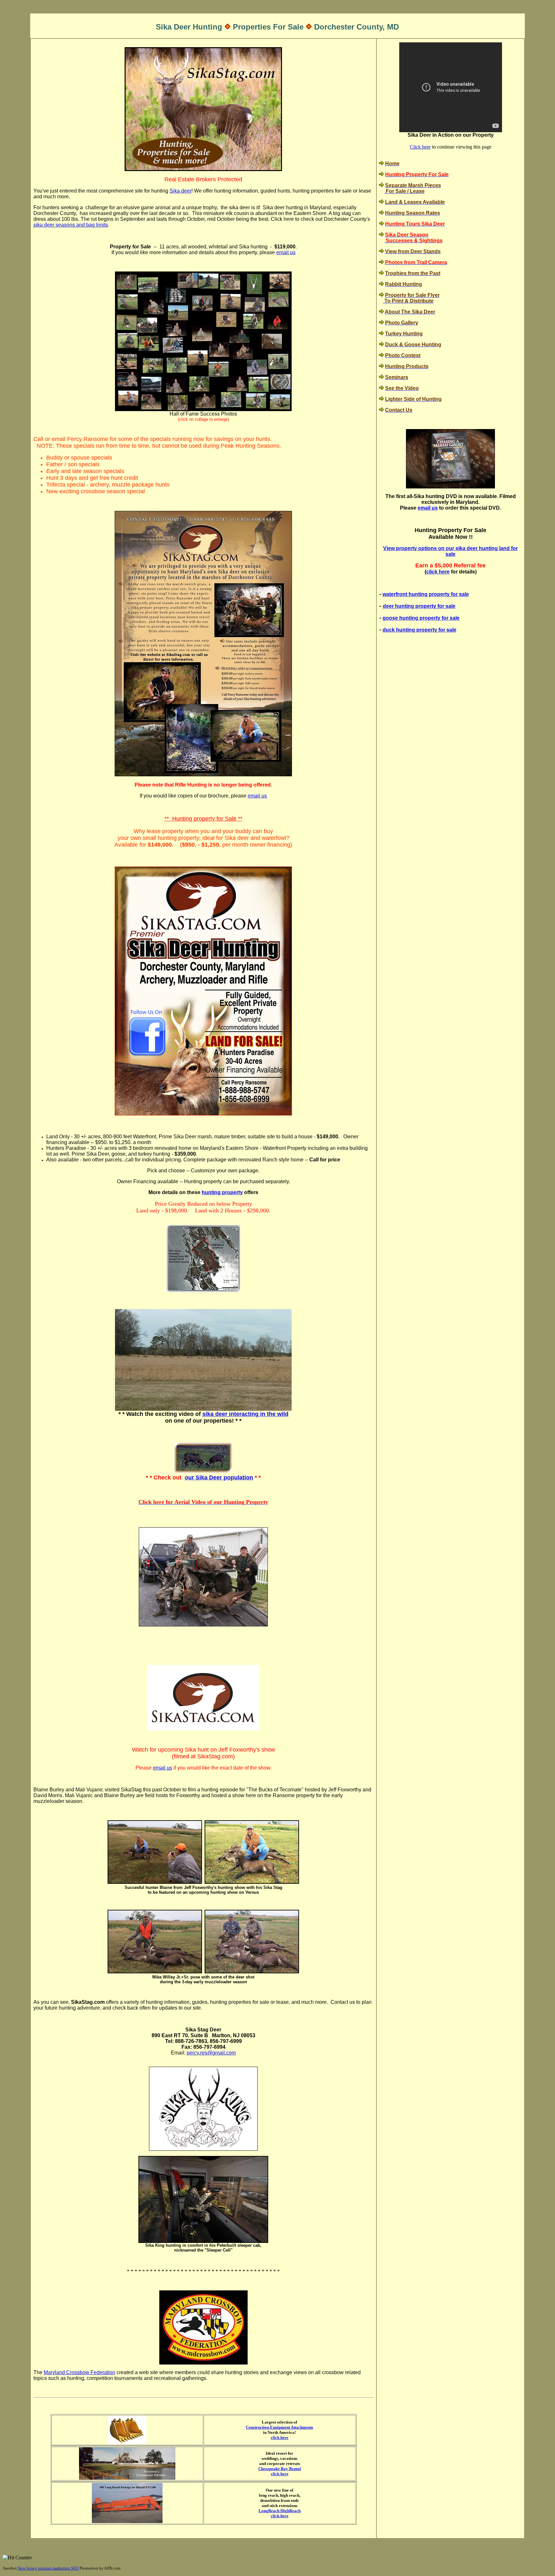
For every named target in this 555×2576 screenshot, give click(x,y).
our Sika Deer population (219, 1478)
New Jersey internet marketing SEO (48, 2568)
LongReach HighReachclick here (280, 2513)
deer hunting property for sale (419, 606)
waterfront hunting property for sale (426, 594)
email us (286, 252)
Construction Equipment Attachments (279, 2427)
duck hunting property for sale (419, 630)
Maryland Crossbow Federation (79, 2372)
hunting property (222, 1192)
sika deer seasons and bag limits (71, 225)
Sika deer (181, 191)
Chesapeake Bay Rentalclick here (280, 2471)
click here (280, 2438)
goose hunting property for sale (421, 618)
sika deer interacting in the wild (245, 1414)
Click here (420, 147)
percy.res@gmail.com (211, 2053)
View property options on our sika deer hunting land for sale (450, 551)
